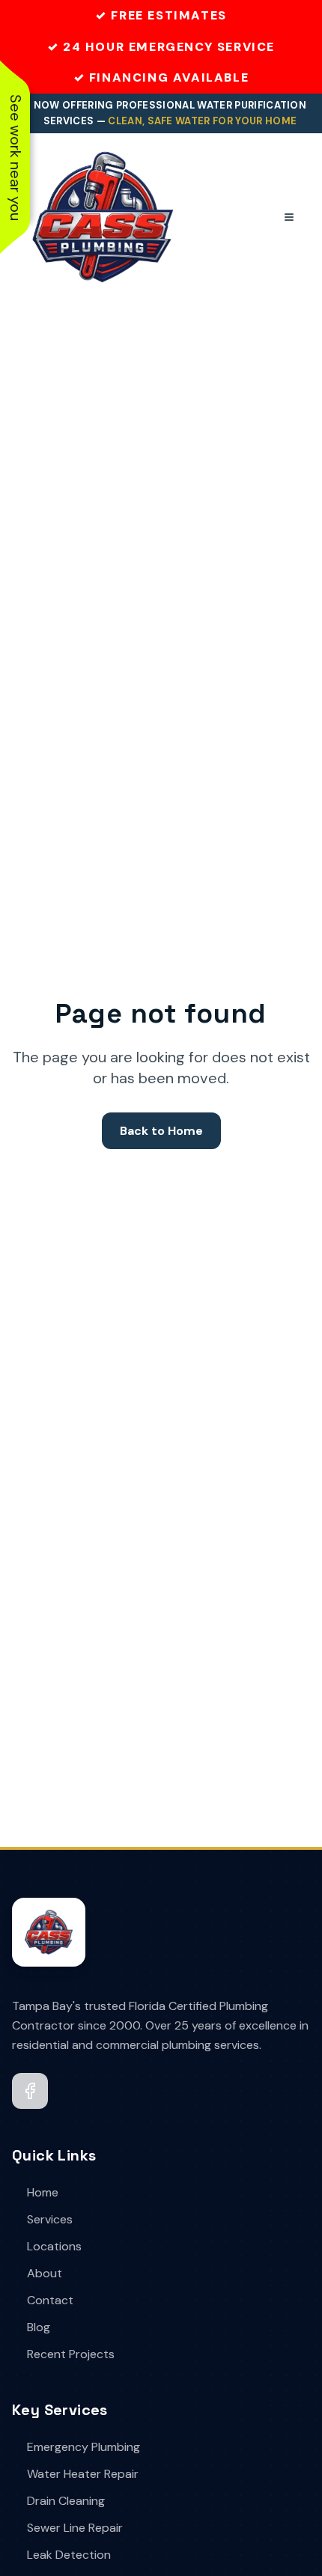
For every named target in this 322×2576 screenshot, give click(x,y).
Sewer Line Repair (75, 2528)
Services (50, 2219)
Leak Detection (69, 2555)
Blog (39, 2327)
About (45, 2273)
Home (43, 2192)
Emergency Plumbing (83, 2447)
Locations (54, 2246)
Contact (50, 2300)
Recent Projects (71, 2354)
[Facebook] (30, 2091)
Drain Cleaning (66, 2501)
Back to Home (161, 1131)
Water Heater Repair (83, 2474)
